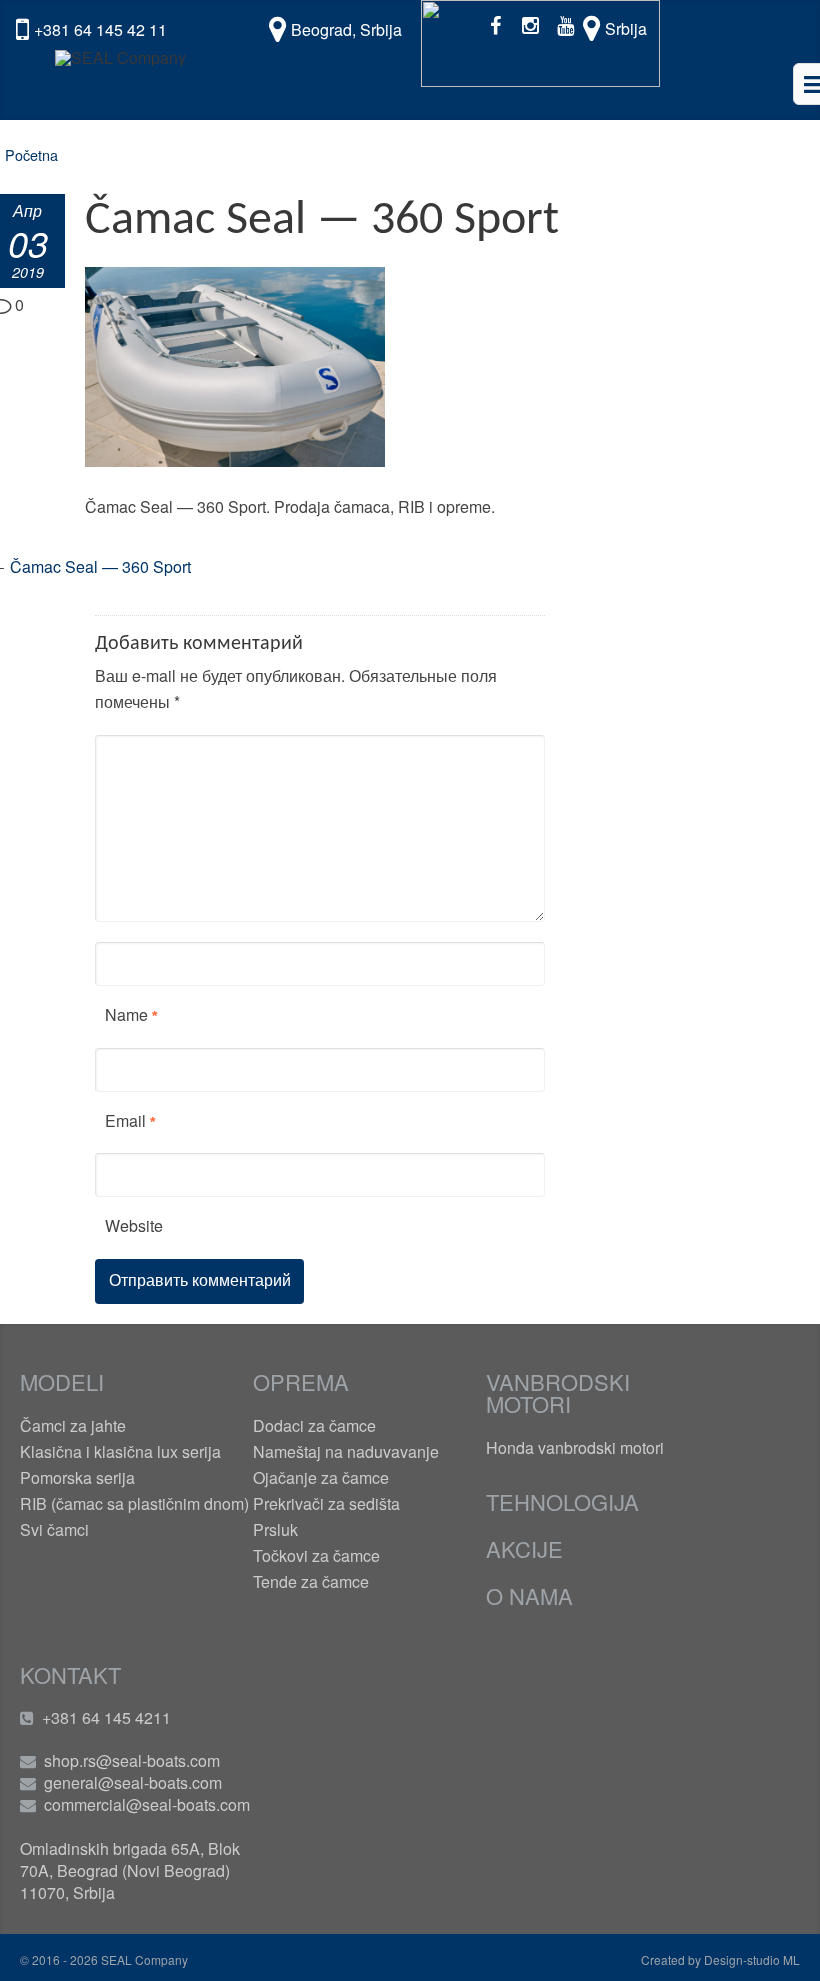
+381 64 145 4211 (106, 1717)
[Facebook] (495, 24)
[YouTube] (565, 24)
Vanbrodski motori (558, 1392)
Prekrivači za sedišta (326, 1503)
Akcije (524, 1548)
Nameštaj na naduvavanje (346, 1451)
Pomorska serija (77, 1477)
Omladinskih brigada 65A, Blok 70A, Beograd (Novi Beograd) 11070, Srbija (130, 1870)
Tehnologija (562, 1501)
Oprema (301, 1381)
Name (126, 1014)
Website (134, 1225)
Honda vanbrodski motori (575, 1447)
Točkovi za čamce (316, 1555)
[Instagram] (530, 24)
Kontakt (70, 1674)
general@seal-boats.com (133, 1782)
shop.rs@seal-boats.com (132, 1760)
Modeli (62, 1381)
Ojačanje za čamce (321, 1477)
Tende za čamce (311, 1581)
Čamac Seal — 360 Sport (100, 566)
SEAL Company (143, 1959)
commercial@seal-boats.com (147, 1804)
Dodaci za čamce (314, 1425)
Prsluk (275, 1529)
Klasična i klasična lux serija (120, 1451)
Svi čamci (54, 1529)
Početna (31, 154)
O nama (529, 1595)
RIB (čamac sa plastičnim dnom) (134, 1503)
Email (125, 1120)
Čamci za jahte (73, 1425)
